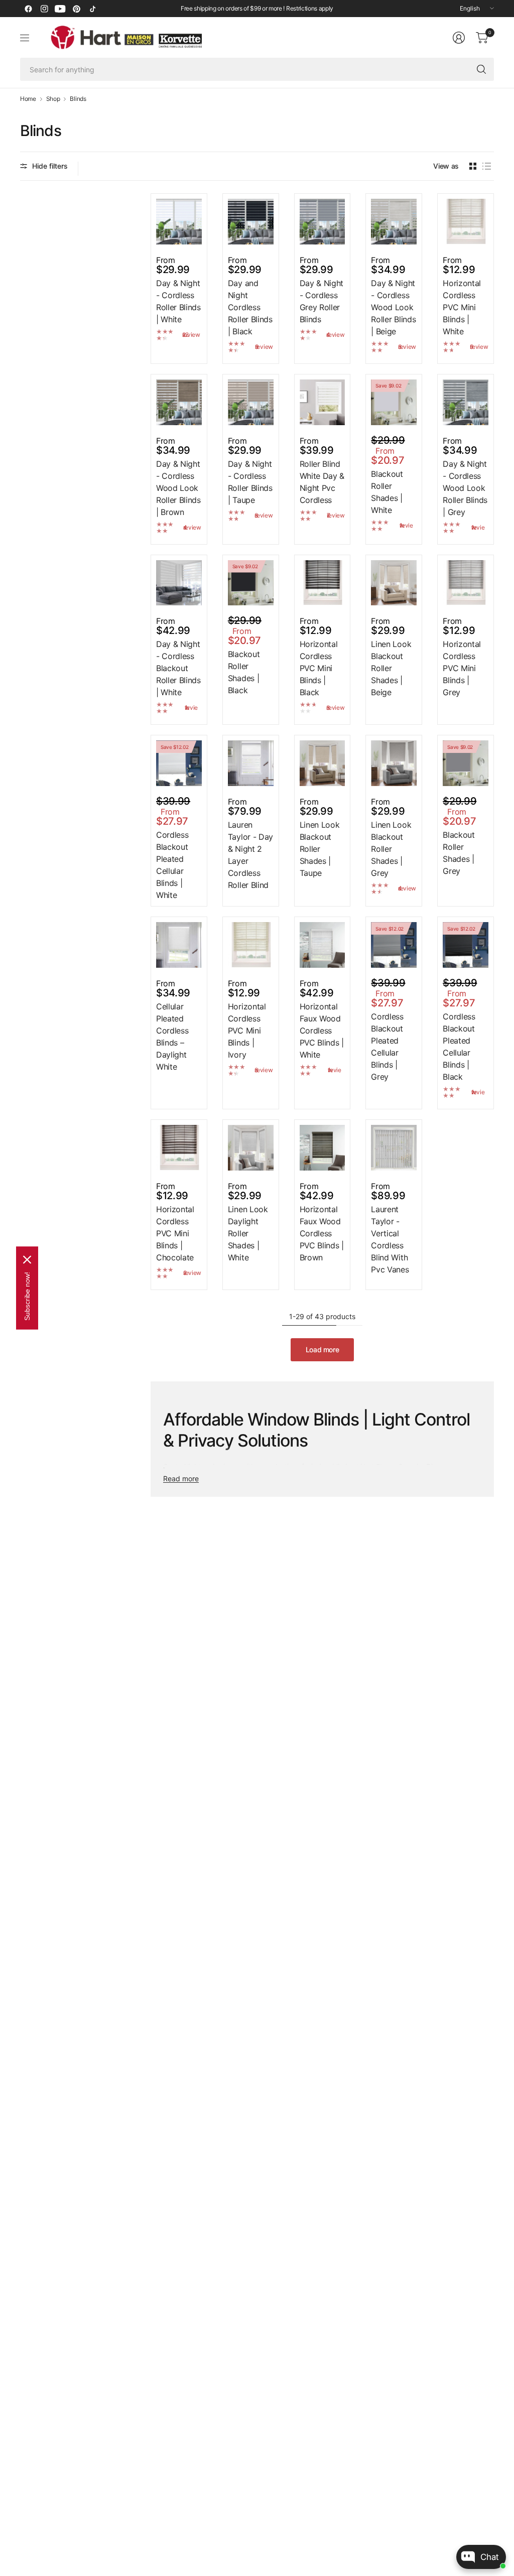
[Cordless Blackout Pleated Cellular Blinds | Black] (466, 945)
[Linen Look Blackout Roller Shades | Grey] (394, 763)
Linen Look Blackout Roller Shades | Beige (391, 668)
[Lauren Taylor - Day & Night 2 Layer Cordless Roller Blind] (251, 763)
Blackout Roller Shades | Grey (459, 853)
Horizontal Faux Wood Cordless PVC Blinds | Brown (322, 1233)
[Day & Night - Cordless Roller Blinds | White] (179, 222)
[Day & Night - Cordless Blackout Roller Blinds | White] (179, 583)
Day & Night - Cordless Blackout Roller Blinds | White (178, 668)
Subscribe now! (27, 1296)
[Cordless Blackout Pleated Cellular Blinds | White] (179, 763)
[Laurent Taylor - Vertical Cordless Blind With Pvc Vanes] (394, 1148)
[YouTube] (60, 9)
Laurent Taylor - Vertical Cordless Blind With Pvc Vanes (390, 1239)
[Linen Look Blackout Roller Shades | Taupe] (323, 763)
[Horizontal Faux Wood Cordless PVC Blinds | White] (323, 945)
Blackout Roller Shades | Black (244, 672)
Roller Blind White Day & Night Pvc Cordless (322, 482)
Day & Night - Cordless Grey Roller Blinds (322, 301)
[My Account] (459, 38)
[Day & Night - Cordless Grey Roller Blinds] (323, 222)
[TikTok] (92, 9)
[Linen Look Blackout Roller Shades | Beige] (394, 583)
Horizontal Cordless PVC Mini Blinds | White (462, 307)
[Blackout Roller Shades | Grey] (466, 763)
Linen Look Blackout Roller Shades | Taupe (320, 849)
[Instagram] (44, 9)
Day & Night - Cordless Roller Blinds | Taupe (250, 482)
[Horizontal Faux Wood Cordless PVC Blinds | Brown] (323, 1148)
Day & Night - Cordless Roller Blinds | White (178, 301)
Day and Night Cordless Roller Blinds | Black (250, 307)
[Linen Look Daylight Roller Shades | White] (251, 1148)
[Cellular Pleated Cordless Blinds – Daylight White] (179, 945)
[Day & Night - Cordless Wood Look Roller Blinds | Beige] (394, 222)
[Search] (481, 69)
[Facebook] (28, 9)
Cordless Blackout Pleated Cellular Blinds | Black (459, 1047)
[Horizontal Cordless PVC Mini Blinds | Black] (323, 583)
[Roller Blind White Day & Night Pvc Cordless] (323, 402)
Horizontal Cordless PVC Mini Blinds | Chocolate (175, 1233)
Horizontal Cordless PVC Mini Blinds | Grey (462, 668)
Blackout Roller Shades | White (387, 492)
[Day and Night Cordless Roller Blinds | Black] (251, 222)
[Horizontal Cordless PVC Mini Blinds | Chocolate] (179, 1148)
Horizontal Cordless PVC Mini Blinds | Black (319, 668)
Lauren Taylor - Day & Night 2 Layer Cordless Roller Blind (250, 855)
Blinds (78, 99)
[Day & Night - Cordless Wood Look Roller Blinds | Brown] (179, 402)
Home (28, 99)
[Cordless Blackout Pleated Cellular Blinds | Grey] (394, 945)
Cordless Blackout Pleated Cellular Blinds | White (172, 865)
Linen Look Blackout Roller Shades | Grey (391, 849)
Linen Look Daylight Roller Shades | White (248, 1233)
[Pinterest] (76, 9)
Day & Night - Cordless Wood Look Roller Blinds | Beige (393, 307)
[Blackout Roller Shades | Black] (251, 583)
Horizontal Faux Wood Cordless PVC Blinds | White (322, 1031)
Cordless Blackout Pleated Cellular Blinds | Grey (387, 1047)
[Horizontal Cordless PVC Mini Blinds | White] (466, 222)
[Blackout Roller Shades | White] (394, 402)
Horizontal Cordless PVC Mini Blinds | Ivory (247, 1031)
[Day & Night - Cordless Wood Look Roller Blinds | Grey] (466, 402)
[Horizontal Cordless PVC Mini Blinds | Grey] (466, 583)
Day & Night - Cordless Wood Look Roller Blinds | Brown (178, 488)
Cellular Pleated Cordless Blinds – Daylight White (172, 1037)
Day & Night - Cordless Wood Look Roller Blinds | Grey (465, 488)
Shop (53, 99)
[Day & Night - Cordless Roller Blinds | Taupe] (251, 402)
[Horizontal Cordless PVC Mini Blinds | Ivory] (251, 945)
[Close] (27, 1260)
